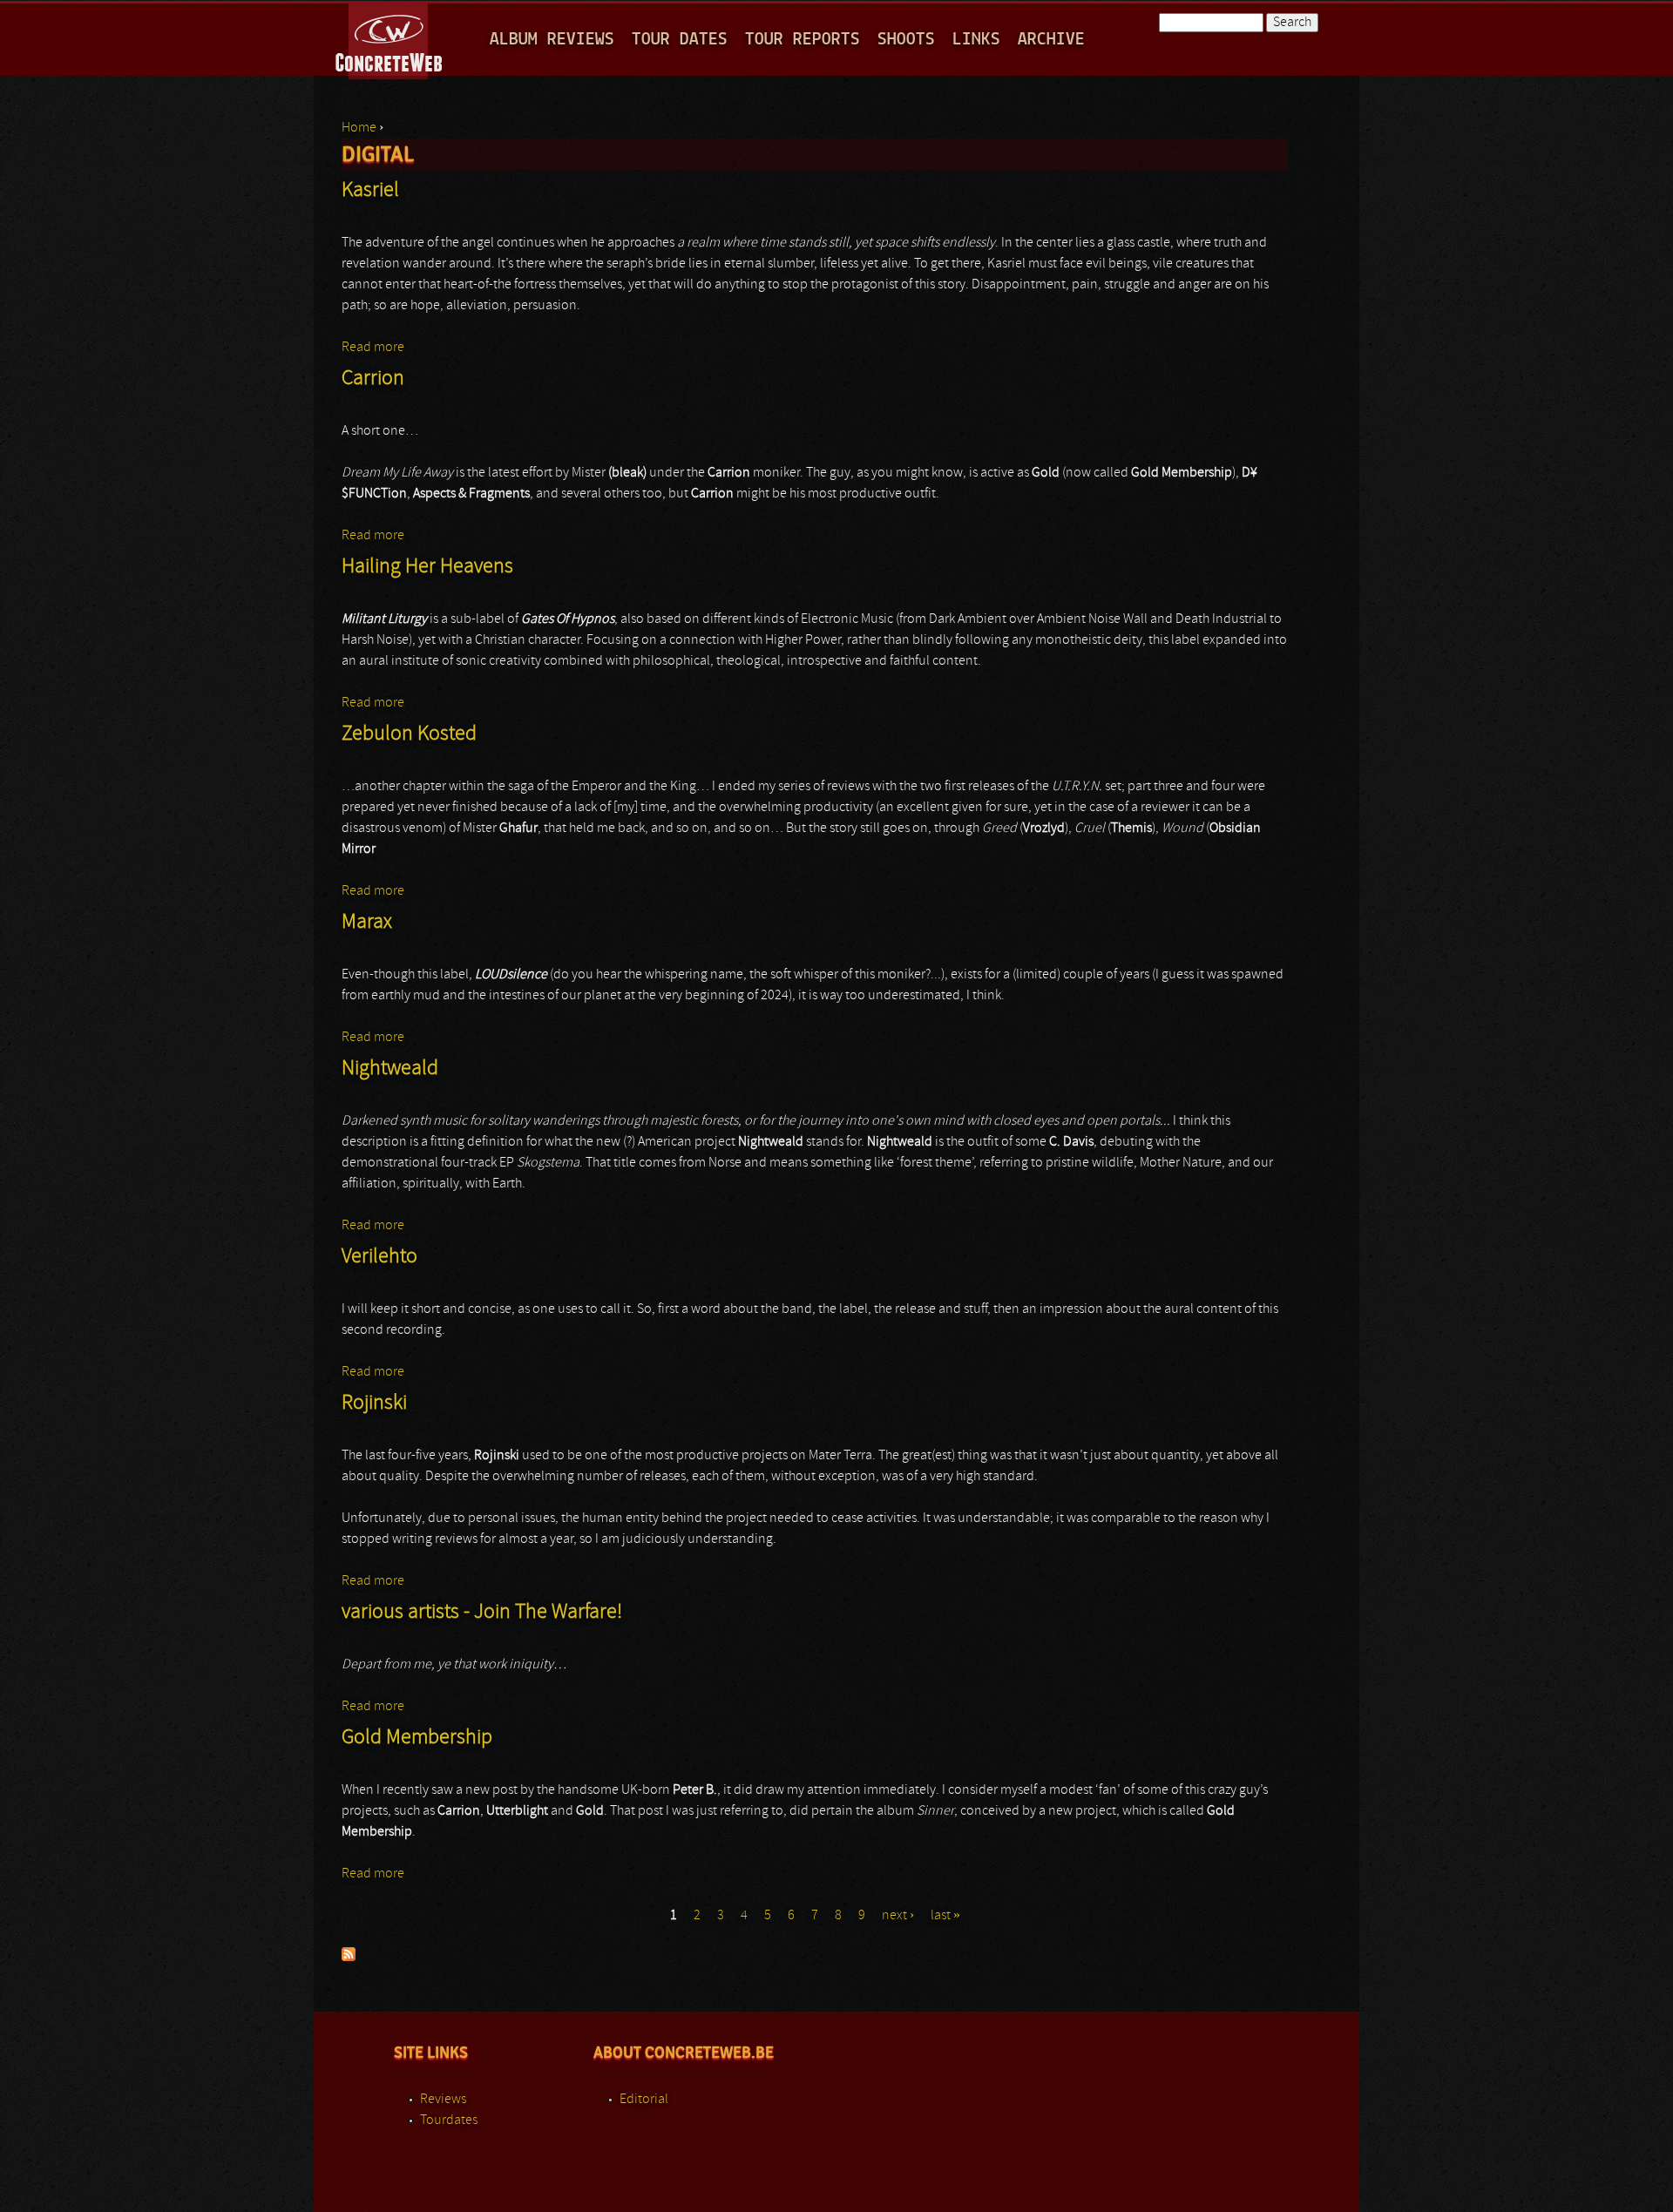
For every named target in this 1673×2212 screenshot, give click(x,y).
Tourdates (449, 2121)
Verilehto (379, 1257)
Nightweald (390, 1069)
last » (945, 1916)
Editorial (644, 2100)
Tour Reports (803, 40)
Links (976, 40)
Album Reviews (552, 40)
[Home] (390, 38)
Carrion (373, 379)
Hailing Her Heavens (427, 567)
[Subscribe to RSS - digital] (349, 1958)
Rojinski (374, 1404)
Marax (367, 923)
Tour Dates (680, 40)
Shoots (906, 40)
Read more (373, 348)
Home (359, 128)
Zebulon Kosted (409, 734)
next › (898, 1916)
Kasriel (370, 191)
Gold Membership (417, 1738)
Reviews (443, 2100)
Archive (1051, 40)
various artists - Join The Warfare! (482, 1613)
